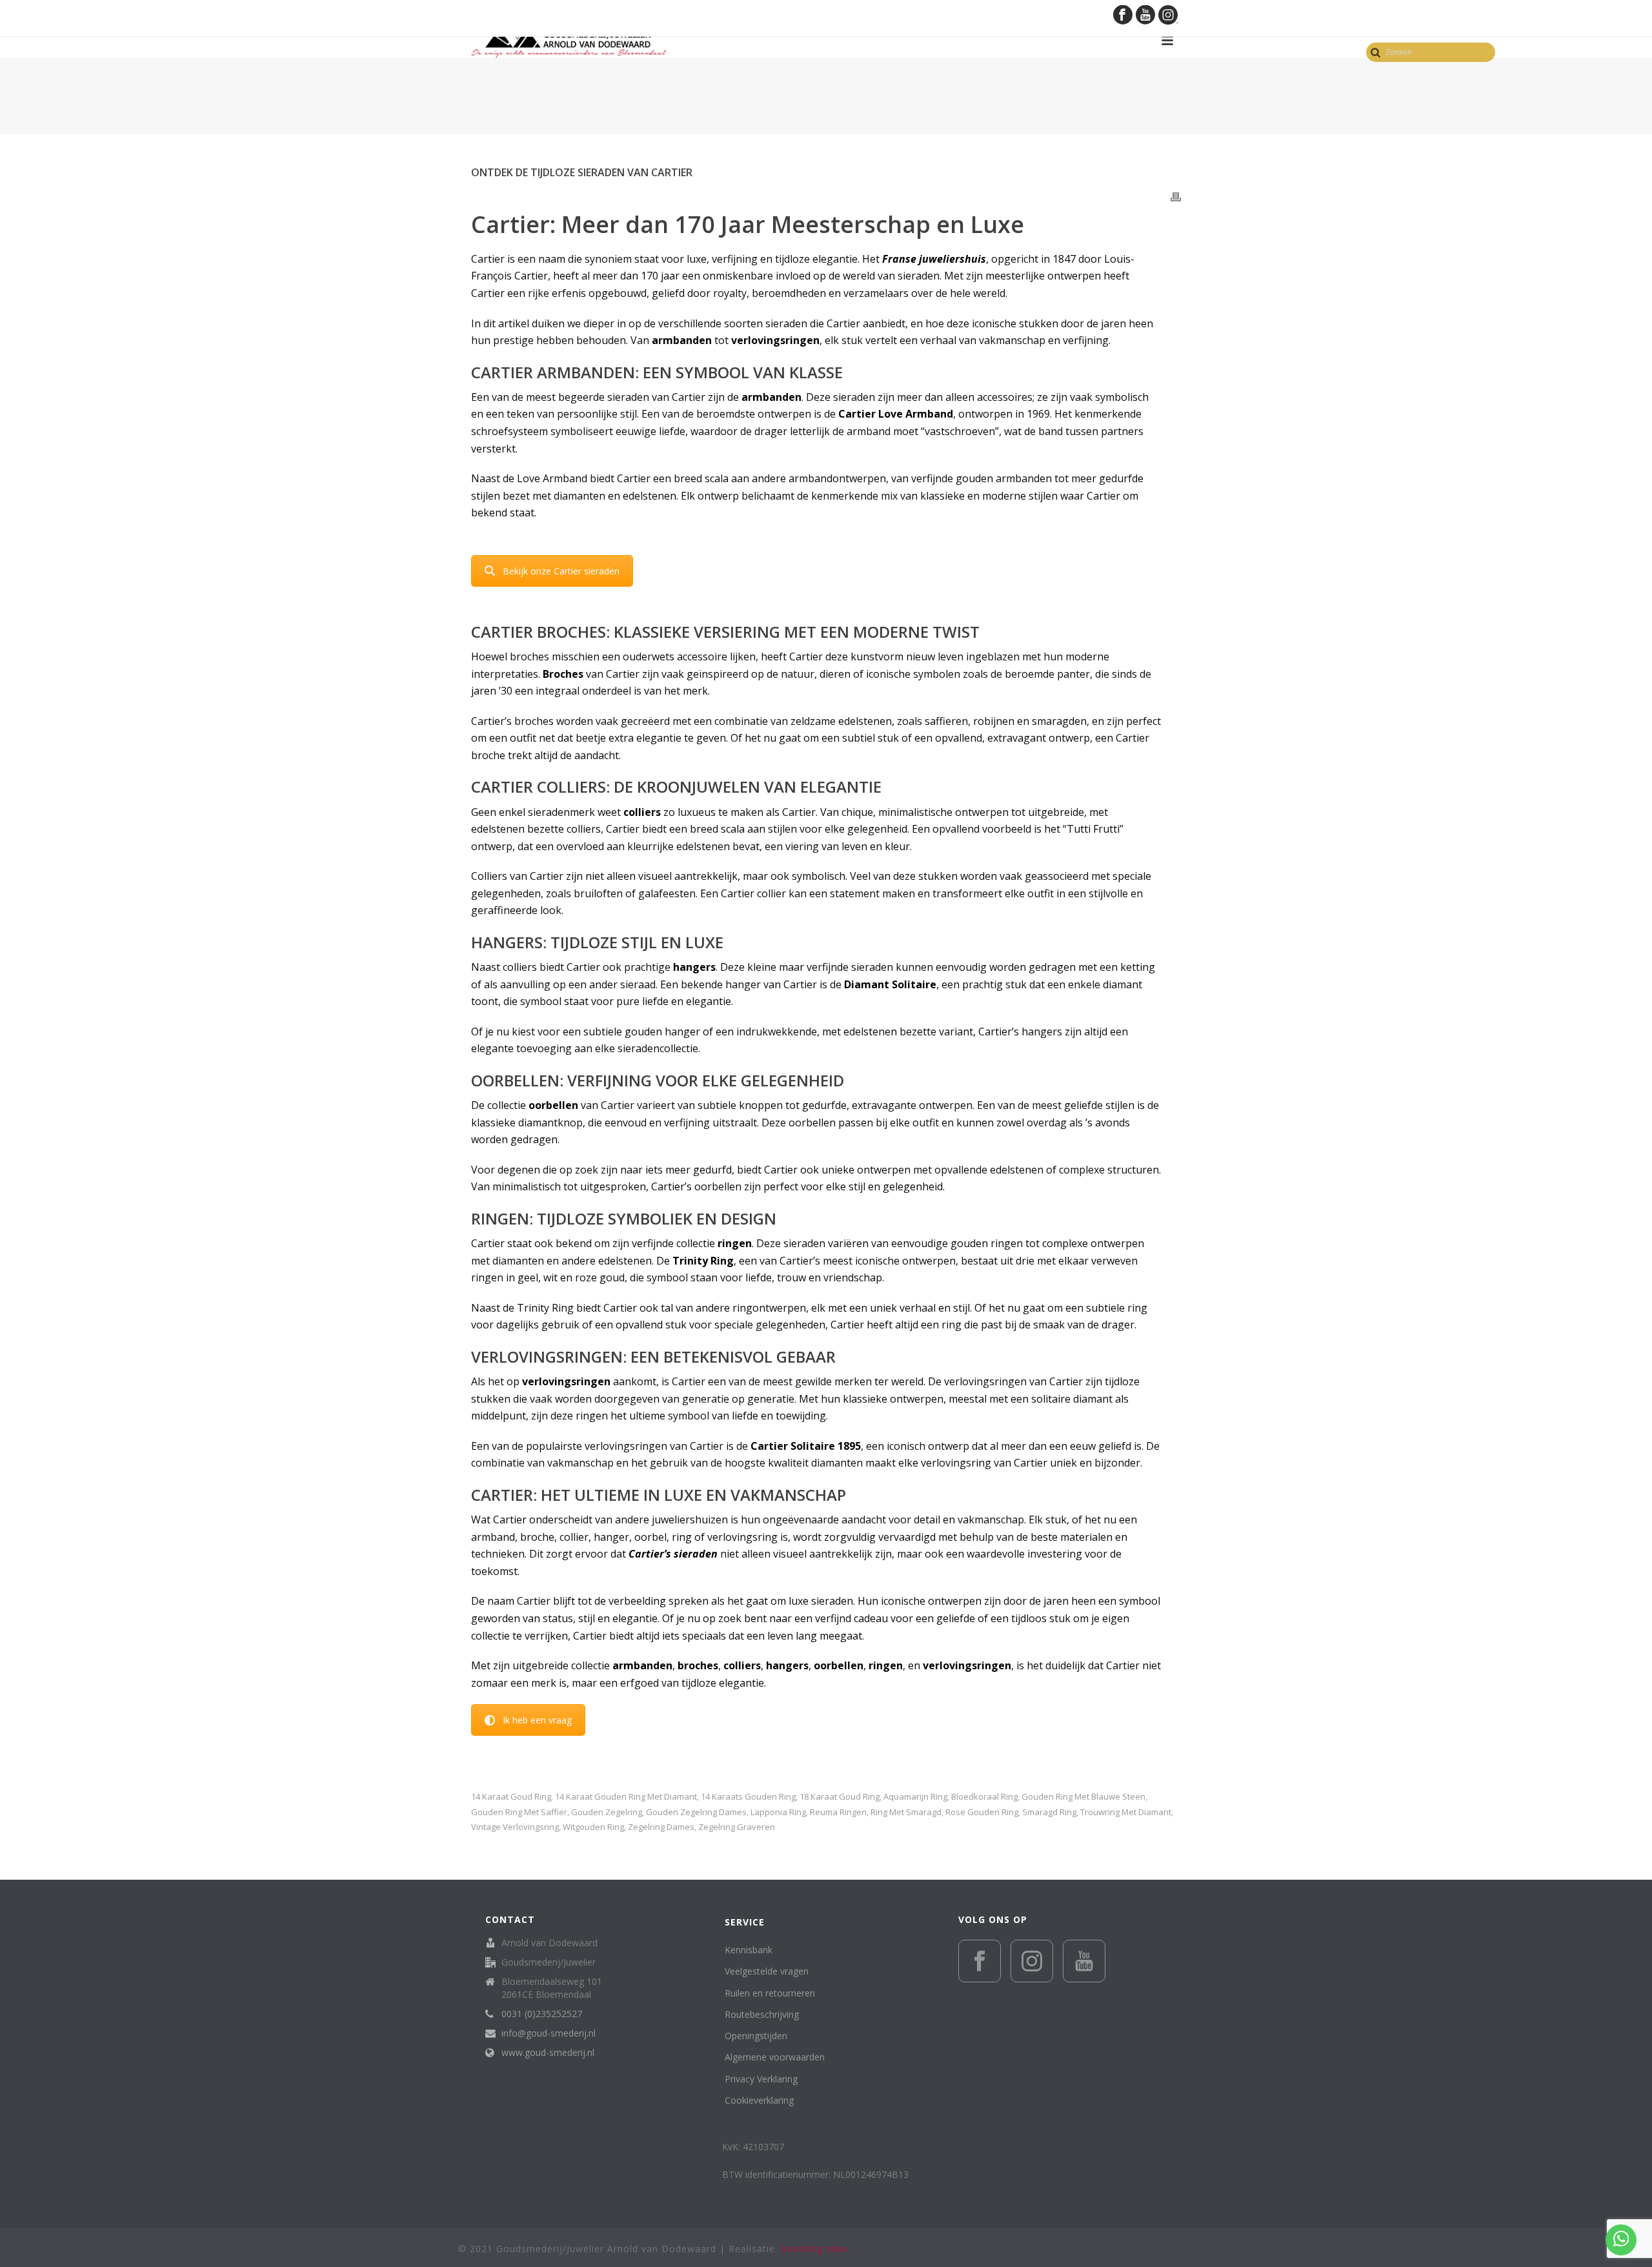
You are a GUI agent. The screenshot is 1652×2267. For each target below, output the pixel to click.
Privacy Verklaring (761, 2079)
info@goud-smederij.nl (549, 2033)
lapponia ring (778, 1812)
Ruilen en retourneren (770, 1993)
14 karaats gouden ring (748, 1797)
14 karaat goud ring (511, 1797)
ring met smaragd (906, 1812)
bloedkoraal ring (984, 1797)
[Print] (1176, 196)
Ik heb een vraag (537, 1720)
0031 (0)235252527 (542, 2014)
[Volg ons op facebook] (980, 1961)
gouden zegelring (607, 1812)
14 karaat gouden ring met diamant (626, 1797)
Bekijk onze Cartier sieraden (561, 571)
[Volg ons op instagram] (1032, 1961)
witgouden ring (593, 1827)
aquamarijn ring (915, 1797)
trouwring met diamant (1126, 1812)
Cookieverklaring (759, 2100)
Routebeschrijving (762, 2014)
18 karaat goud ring (840, 1797)
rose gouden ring (982, 1812)
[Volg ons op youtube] (1084, 1961)
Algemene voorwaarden (775, 2057)
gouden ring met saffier (519, 1812)
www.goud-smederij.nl (548, 2053)
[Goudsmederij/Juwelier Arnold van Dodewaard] (569, 40)
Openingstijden (756, 2036)
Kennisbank (749, 1950)
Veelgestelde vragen (767, 1971)
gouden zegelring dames (696, 1812)
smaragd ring (1049, 1812)
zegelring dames (661, 1827)
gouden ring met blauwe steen (1083, 1797)
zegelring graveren (737, 1827)
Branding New (814, 2249)
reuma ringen (838, 1812)
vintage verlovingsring (515, 1827)
